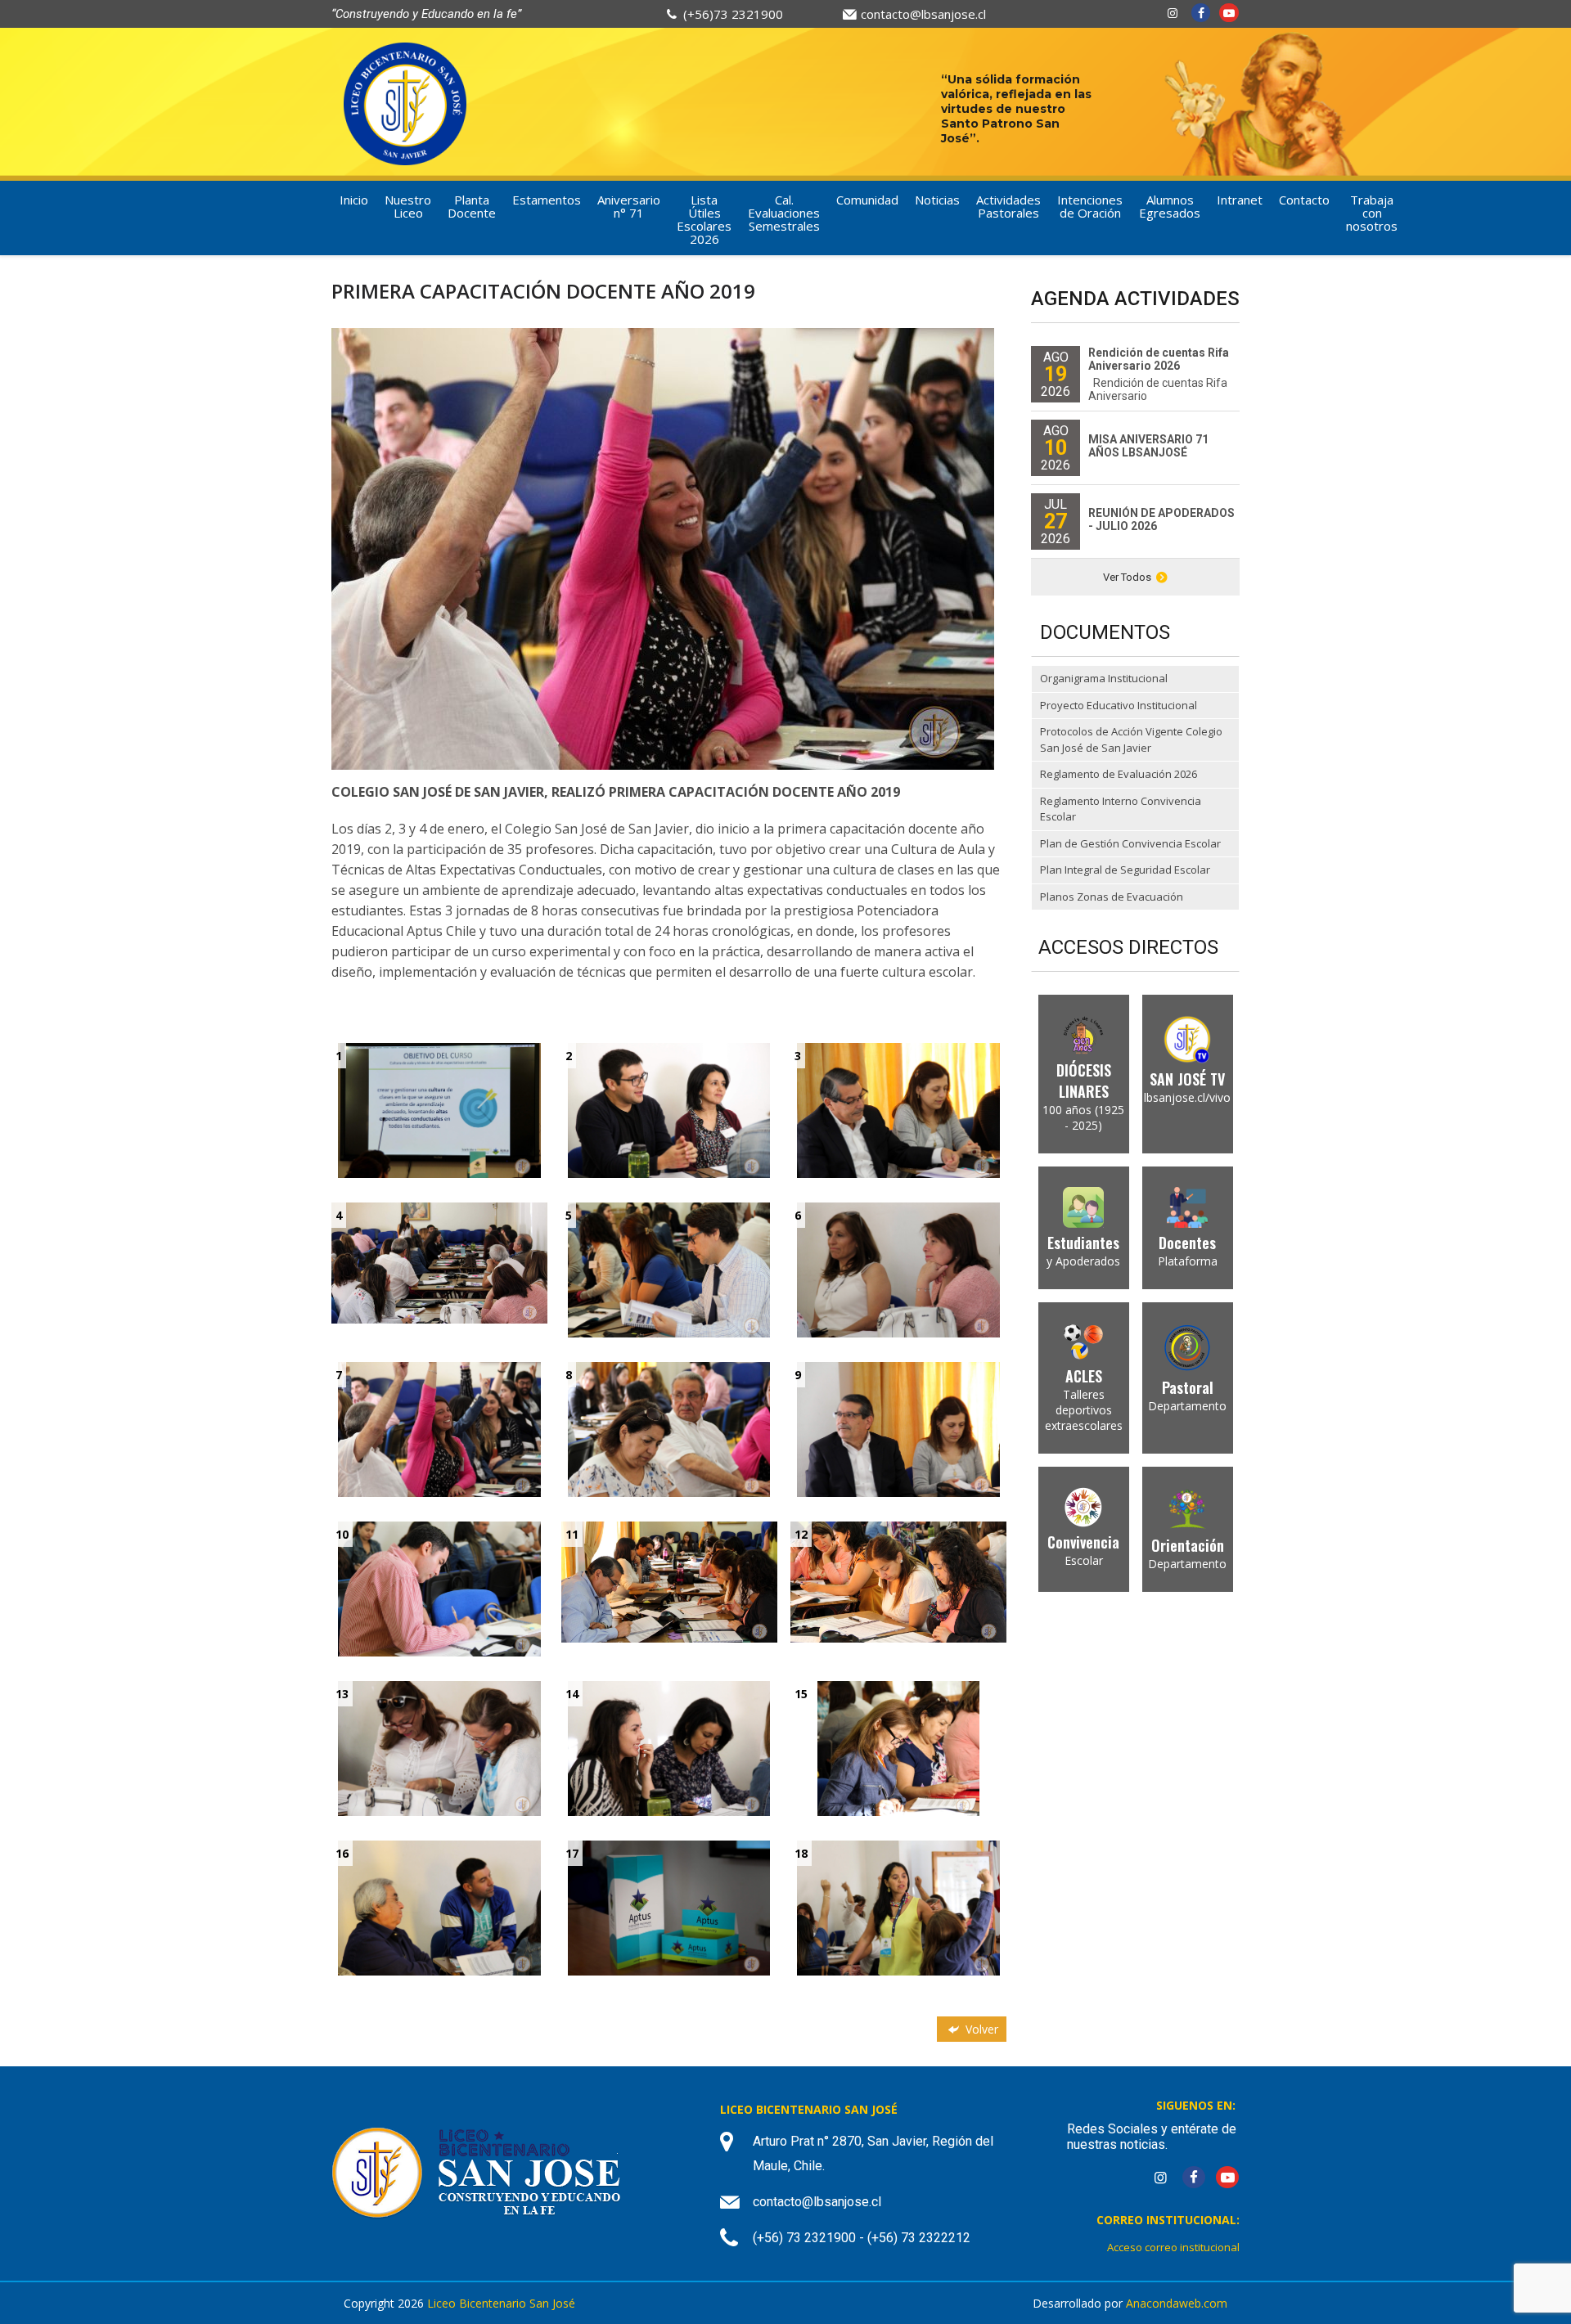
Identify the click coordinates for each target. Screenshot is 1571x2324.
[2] (669, 1109)
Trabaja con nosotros (1372, 213)
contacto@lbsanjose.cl (923, 14)
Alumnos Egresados (1170, 206)
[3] (898, 1109)
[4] (439, 1262)
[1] (439, 1109)
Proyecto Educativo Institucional (1119, 705)
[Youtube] (1229, 13)
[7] (439, 1428)
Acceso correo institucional (1173, 2247)
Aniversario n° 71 (629, 206)
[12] (898, 1581)
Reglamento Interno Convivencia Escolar (1121, 809)
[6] (898, 1268)
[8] (669, 1428)
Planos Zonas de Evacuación (1112, 897)
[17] (669, 1906)
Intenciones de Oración (1090, 206)
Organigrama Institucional (1104, 678)
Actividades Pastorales (1008, 206)
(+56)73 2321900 (733, 14)
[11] (669, 1581)
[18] (898, 1906)
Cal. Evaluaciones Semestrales (784, 213)
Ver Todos (1127, 577)
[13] (439, 1747)
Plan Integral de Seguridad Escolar (1125, 870)
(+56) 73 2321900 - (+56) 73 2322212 (862, 2238)
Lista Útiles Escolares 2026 (704, 219)
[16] (439, 1906)
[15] (898, 1747)
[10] (439, 1587)
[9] (898, 1428)
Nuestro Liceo (408, 206)
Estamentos (547, 200)
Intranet (1240, 200)
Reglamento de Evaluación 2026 (1119, 774)
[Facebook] (1201, 13)
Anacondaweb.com (1177, 2303)
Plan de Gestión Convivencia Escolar (1130, 843)
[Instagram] (1173, 13)
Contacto (1304, 200)
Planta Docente (472, 206)
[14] (669, 1747)
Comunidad (867, 200)
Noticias (937, 200)
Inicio (354, 200)
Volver (980, 2029)
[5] (669, 1268)
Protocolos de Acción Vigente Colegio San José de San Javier (1131, 739)
